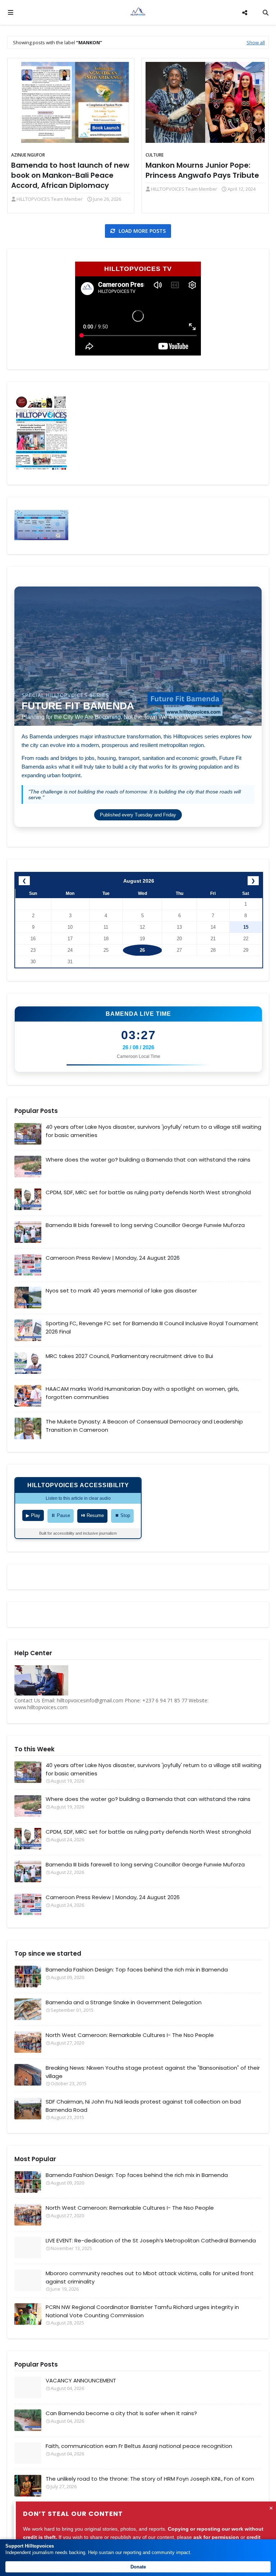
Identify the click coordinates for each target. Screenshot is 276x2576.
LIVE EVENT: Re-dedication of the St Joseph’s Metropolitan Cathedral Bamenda (151, 2240)
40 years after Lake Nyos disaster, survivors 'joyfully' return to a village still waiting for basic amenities (153, 1131)
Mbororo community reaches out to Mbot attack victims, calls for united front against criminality (150, 2277)
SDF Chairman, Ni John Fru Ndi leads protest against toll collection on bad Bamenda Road (143, 2106)
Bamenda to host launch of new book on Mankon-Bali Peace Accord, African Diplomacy (70, 175)
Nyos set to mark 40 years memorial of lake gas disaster (121, 1291)
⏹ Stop (122, 1515)
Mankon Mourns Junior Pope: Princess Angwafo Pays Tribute (202, 170)
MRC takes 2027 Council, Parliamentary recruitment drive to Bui (129, 1356)
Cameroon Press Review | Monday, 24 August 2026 (113, 1258)
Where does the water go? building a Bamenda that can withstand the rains (148, 1160)
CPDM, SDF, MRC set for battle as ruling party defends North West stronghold (148, 1192)
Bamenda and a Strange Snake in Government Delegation (124, 2002)
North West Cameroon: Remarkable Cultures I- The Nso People (130, 2035)
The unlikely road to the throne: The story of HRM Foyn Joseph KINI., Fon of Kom (150, 2479)
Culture (155, 155)
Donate (138, 2567)
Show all (256, 42)
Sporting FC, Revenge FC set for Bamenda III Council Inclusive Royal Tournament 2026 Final (152, 1327)
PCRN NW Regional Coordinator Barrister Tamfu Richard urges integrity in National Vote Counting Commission (142, 2311)
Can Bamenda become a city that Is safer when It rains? (121, 2413)
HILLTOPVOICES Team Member (50, 199)
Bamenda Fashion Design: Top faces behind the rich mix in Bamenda (137, 1970)
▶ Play (33, 1515)
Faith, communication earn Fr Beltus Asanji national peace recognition (139, 2446)
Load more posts (141, 231)
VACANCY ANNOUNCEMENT (81, 2380)
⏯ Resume (92, 1515)
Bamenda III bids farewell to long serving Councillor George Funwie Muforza (145, 1225)
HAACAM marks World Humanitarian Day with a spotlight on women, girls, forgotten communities (142, 1393)
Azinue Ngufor (28, 155)
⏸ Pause (61, 1515)
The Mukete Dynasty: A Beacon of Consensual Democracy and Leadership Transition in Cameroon (144, 1426)
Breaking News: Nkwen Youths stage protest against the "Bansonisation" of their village (153, 2072)
